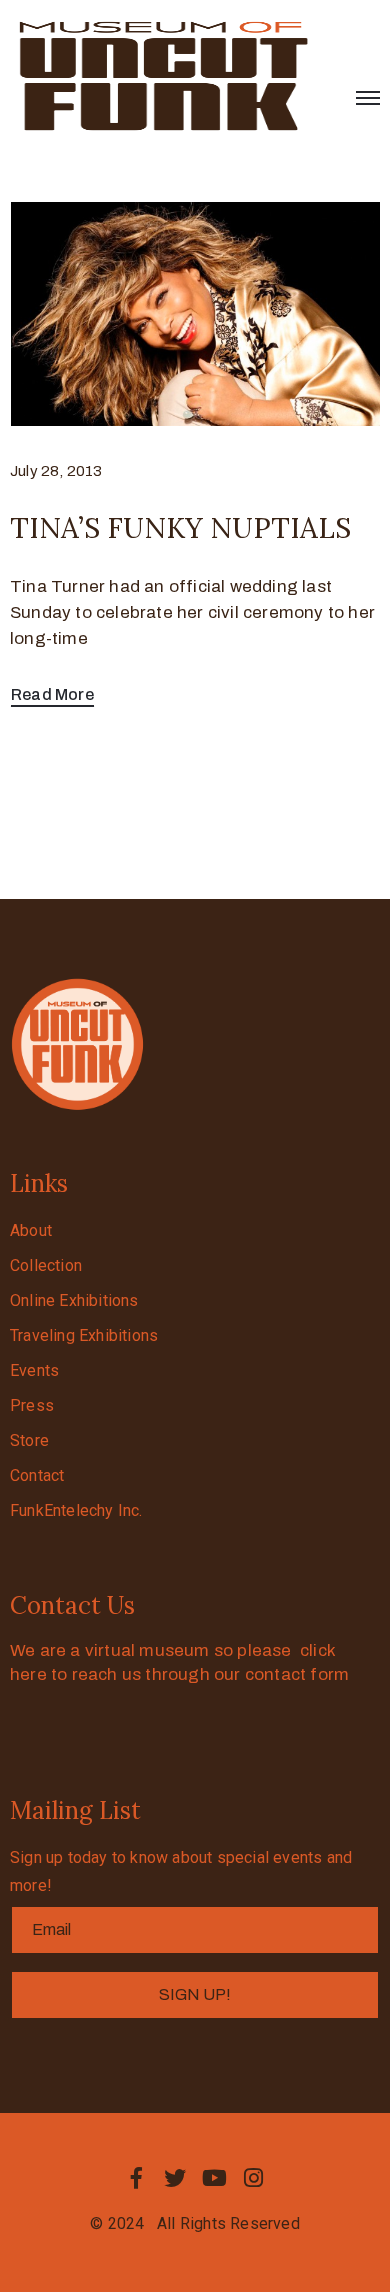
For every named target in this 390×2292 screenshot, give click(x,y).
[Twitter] (175, 2178)
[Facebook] (136, 2178)
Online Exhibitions (74, 1300)
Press (32, 1405)
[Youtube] (215, 2178)
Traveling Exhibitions (84, 1335)
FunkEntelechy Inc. (76, 1510)
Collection (46, 1265)
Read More (52, 694)
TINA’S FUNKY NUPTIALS (180, 528)
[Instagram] (254, 2178)
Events (34, 1370)
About (31, 1230)
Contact (37, 1475)
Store (29, 1440)
